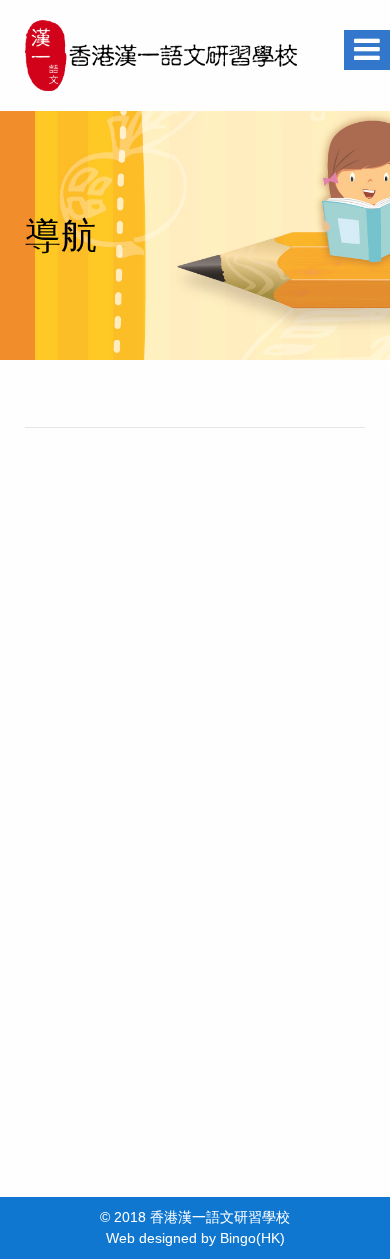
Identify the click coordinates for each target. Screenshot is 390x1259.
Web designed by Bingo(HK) (195, 1238)
